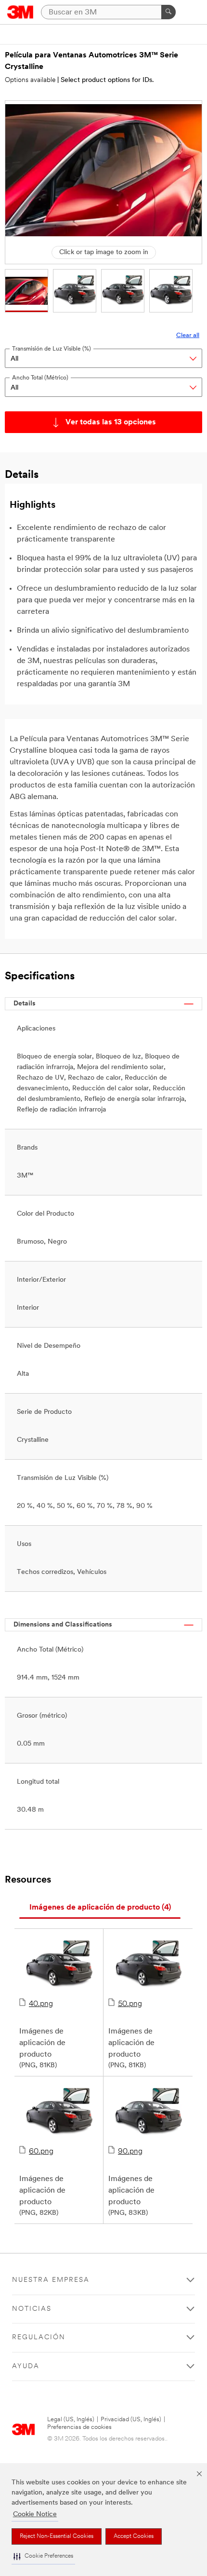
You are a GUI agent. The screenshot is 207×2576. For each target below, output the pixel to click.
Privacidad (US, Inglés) (131, 2420)
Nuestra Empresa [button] (51, 2280)
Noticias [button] (32, 2309)
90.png (130, 2152)
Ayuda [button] (26, 2366)
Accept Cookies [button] (134, 2536)
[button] (43, 2556)
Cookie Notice (35, 2515)
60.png (41, 2152)
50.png (130, 2004)
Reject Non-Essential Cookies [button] (57, 2536)
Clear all (188, 335)
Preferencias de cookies (79, 2427)
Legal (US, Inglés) (71, 2420)
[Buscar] (168, 12)
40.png (41, 2004)
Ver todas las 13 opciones (111, 422)
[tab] (100, 1908)
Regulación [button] (39, 2338)
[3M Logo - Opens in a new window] (20, 12)
